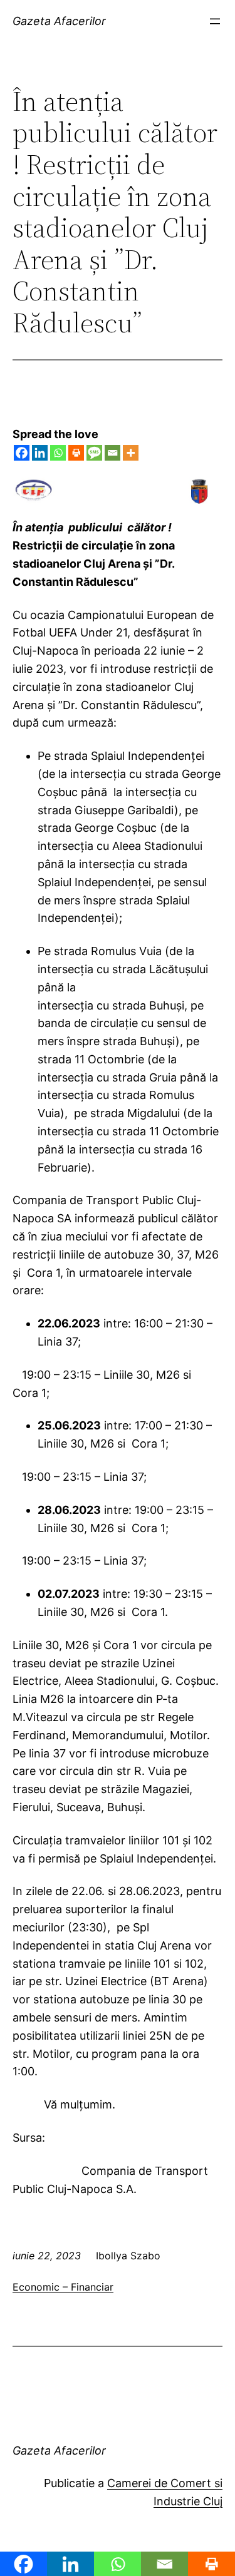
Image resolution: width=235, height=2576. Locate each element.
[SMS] (94, 453)
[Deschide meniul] (215, 21)
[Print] (76, 453)
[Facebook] (22, 453)
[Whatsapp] (58, 453)
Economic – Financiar (63, 2287)
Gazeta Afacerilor (59, 21)
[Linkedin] (40, 453)
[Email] (112, 453)
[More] (131, 453)
